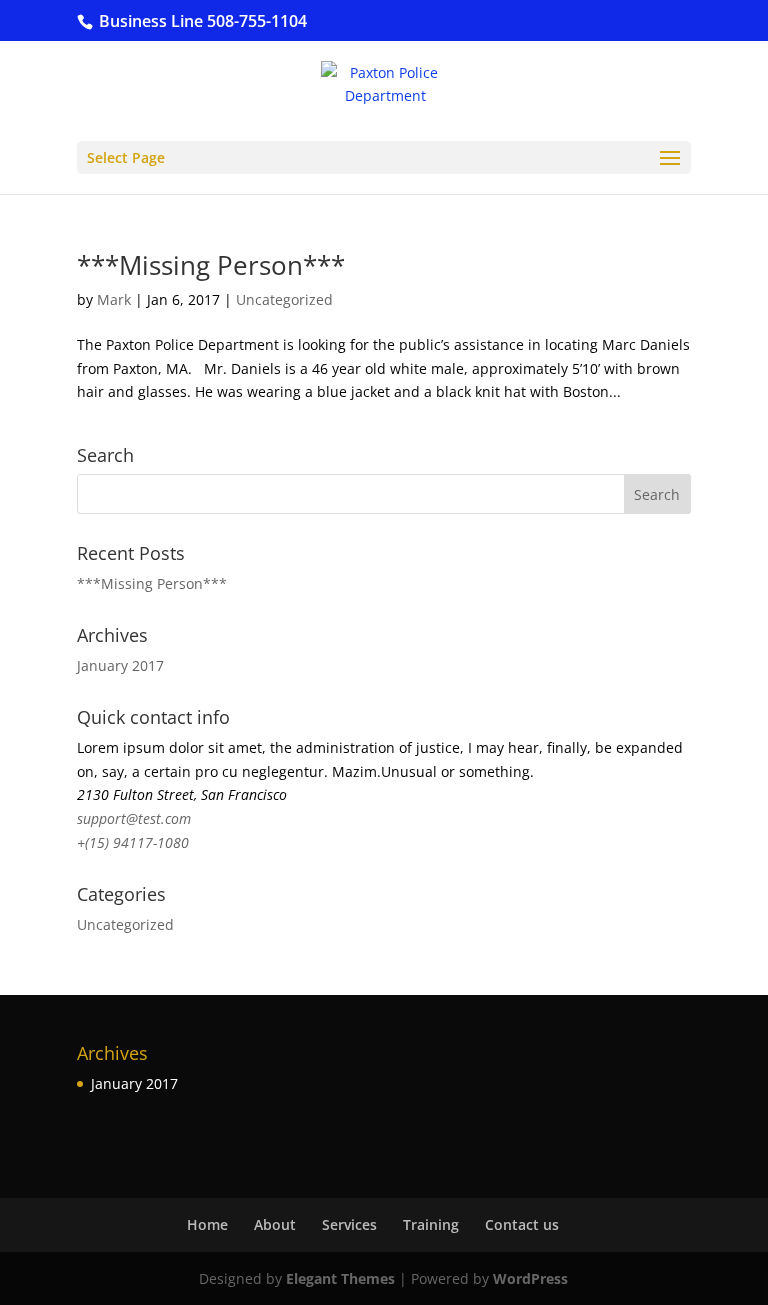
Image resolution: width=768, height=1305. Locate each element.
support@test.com (134, 818)
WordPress (530, 1278)
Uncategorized (284, 299)
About (275, 1224)
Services (349, 1224)
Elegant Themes (340, 1278)
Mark (114, 299)
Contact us (522, 1224)
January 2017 (120, 665)
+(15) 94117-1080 (133, 842)
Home (207, 1224)
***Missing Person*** (211, 265)
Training (431, 1224)
